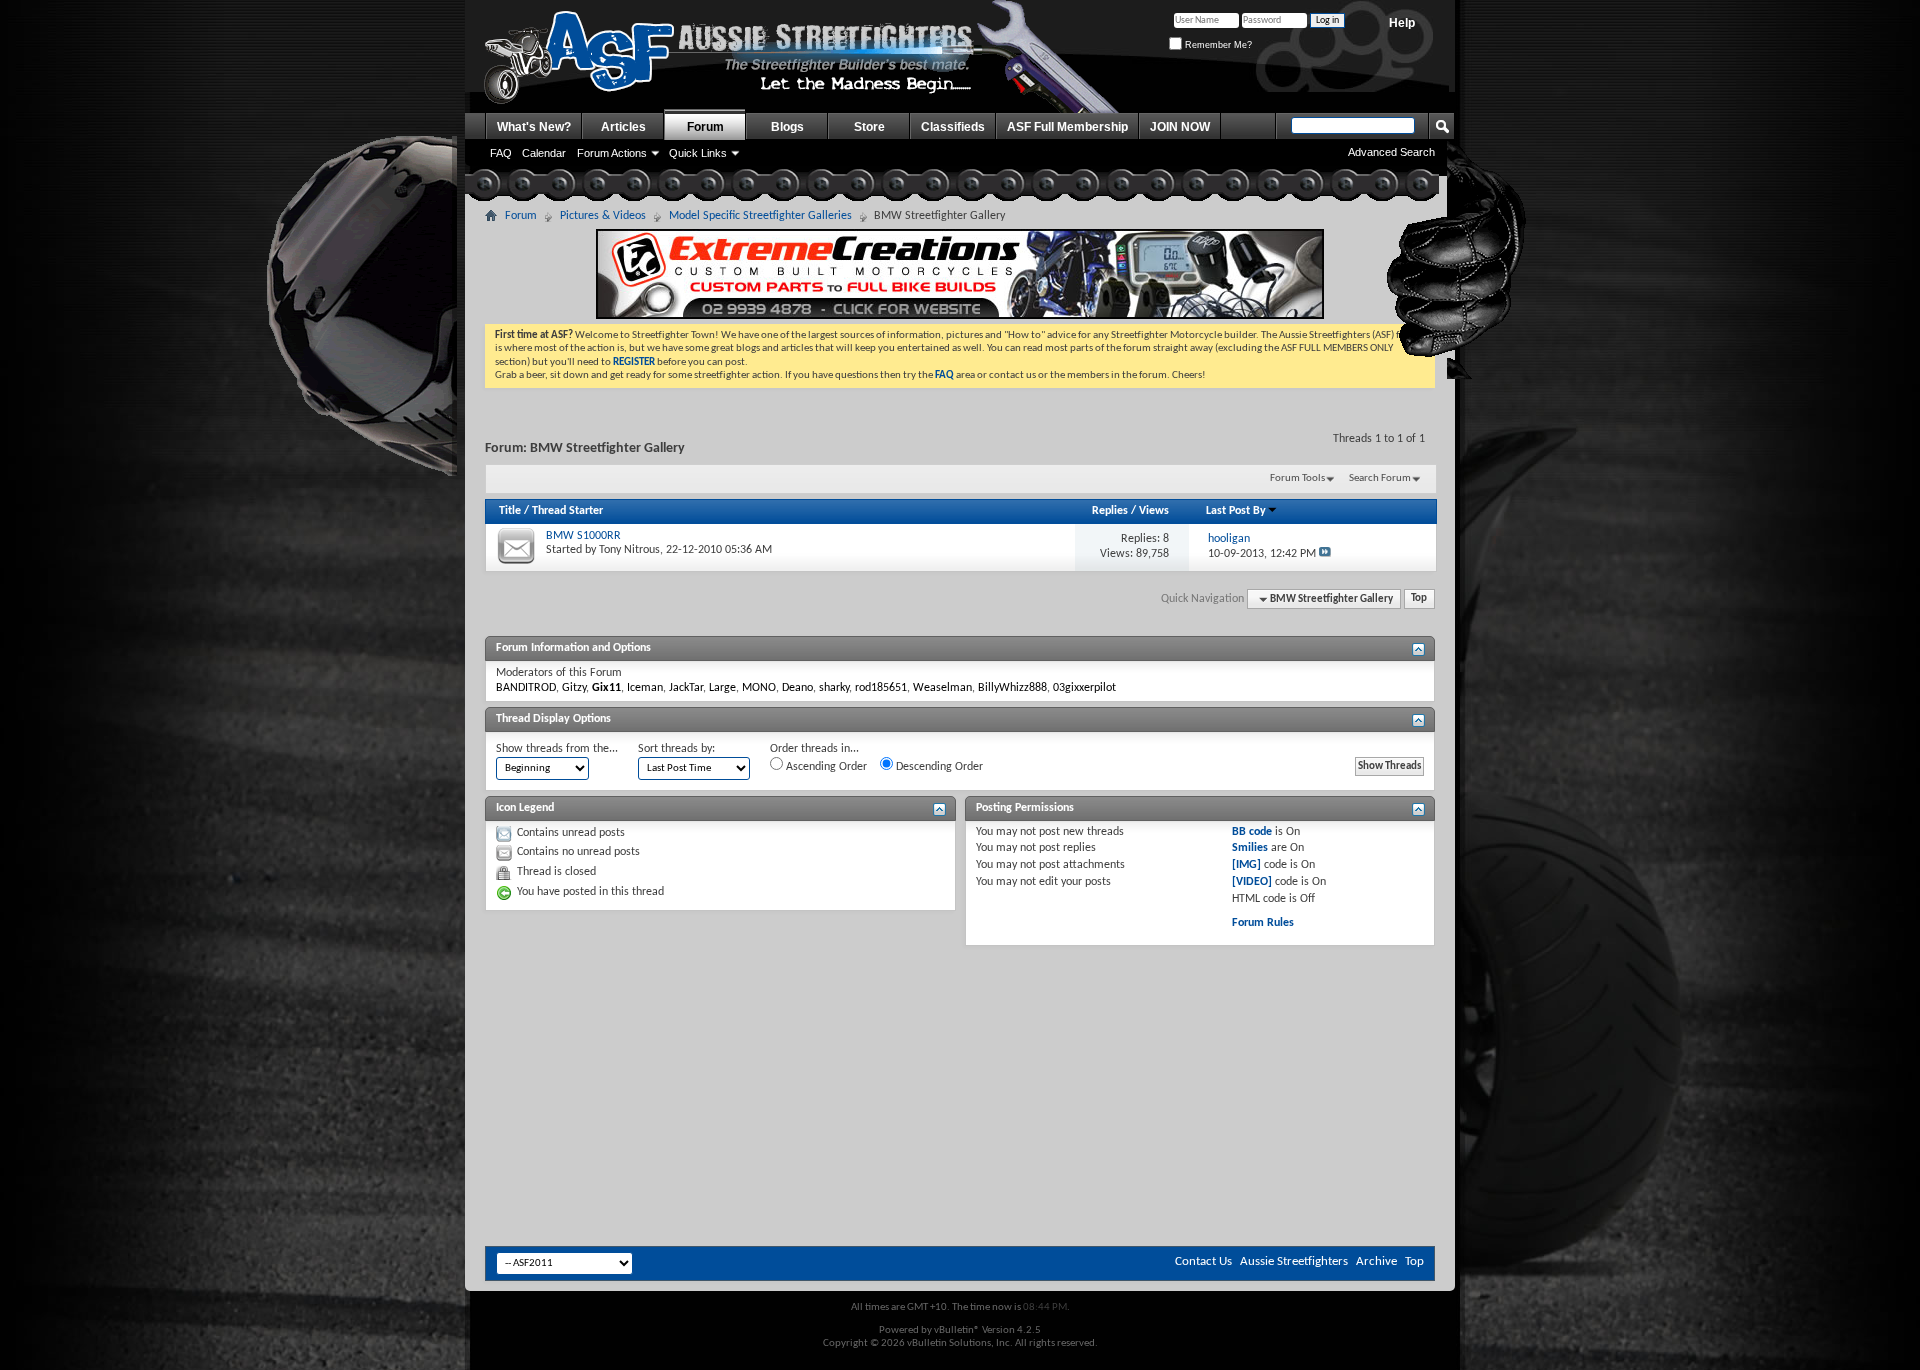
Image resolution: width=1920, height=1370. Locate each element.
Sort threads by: (676, 749)
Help (1402, 23)
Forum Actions (612, 153)
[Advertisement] (960, 1006)
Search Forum (1380, 478)
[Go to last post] (1325, 554)
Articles (623, 127)
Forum (705, 127)
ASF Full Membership (1067, 127)
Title (510, 511)
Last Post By (1236, 511)
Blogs (787, 127)
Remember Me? (1217, 45)
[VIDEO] (1252, 882)
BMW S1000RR (583, 536)
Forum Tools (1297, 478)
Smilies (1250, 848)
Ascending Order (825, 767)
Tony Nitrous (629, 550)
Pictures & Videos (603, 216)
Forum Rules (1263, 923)
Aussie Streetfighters (1294, 1261)
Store (869, 127)
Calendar (544, 153)
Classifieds (953, 127)
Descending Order (938, 767)
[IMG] (1246, 865)
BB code (1252, 832)
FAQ (501, 153)
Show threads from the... (557, 749)
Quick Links (698, 153)
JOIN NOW (1180, 127)
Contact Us (1203, 1261)
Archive (1376, 1261)
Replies (1110, 511)
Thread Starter (567, 511)
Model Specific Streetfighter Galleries (760, 216)
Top (1419, 599)
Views (1154, 511)
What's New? (534, 127)
